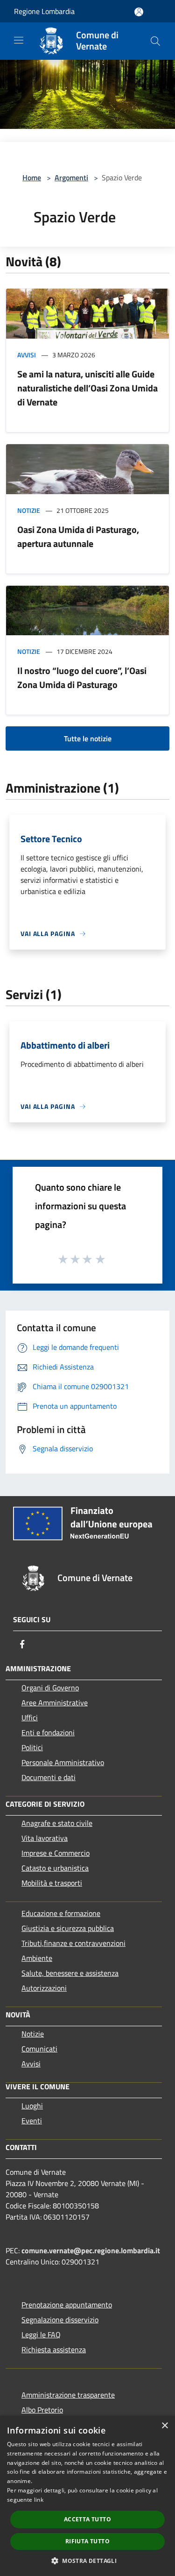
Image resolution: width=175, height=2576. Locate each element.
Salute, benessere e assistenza (70, 1973)
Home (32, 177)
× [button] (164, 2426)
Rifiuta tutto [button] (87, 2541)
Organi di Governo (50, 1688)
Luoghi (32, 2106)
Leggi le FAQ (41, 2335)
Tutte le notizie (88, 738)
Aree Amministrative (55, 1703)
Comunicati (39, 2049)
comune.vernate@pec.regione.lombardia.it (91, 2250)
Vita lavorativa (45, 1838)
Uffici (30, 1717)
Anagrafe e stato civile (57, 1823)
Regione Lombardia (44, 11)
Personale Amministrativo (63, 1762)
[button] (87, 2561)
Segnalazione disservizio (60, 2320)
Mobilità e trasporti (52, 1883)
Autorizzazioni (44, 1988)
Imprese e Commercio (56, 1853)
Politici (32, 1747)
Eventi (32, 2121)
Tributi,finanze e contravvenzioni (73, 1943)
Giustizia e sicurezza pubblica (68, 1928)
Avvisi (27, 355)
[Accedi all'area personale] (139, 12)
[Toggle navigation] (19, 40)
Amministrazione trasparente (68, 2395)
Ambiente (37, 1958)
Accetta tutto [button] (87, 2519)
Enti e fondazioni (48, 1732)
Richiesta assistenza (54, 2349)
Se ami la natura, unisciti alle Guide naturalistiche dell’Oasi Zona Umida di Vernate (87, 388)
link (39, 2500)
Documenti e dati (49, 1777)
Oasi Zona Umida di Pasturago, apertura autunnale (78, 536)
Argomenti (71, 177)
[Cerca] (155, 41)
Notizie (29, 510)
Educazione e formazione (61, 1913)
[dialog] (87, 2496)
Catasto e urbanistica (55, 1868)
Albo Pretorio (42, 2410)
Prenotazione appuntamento (67, 2305)
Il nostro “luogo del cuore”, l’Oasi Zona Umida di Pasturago (82, 678)
